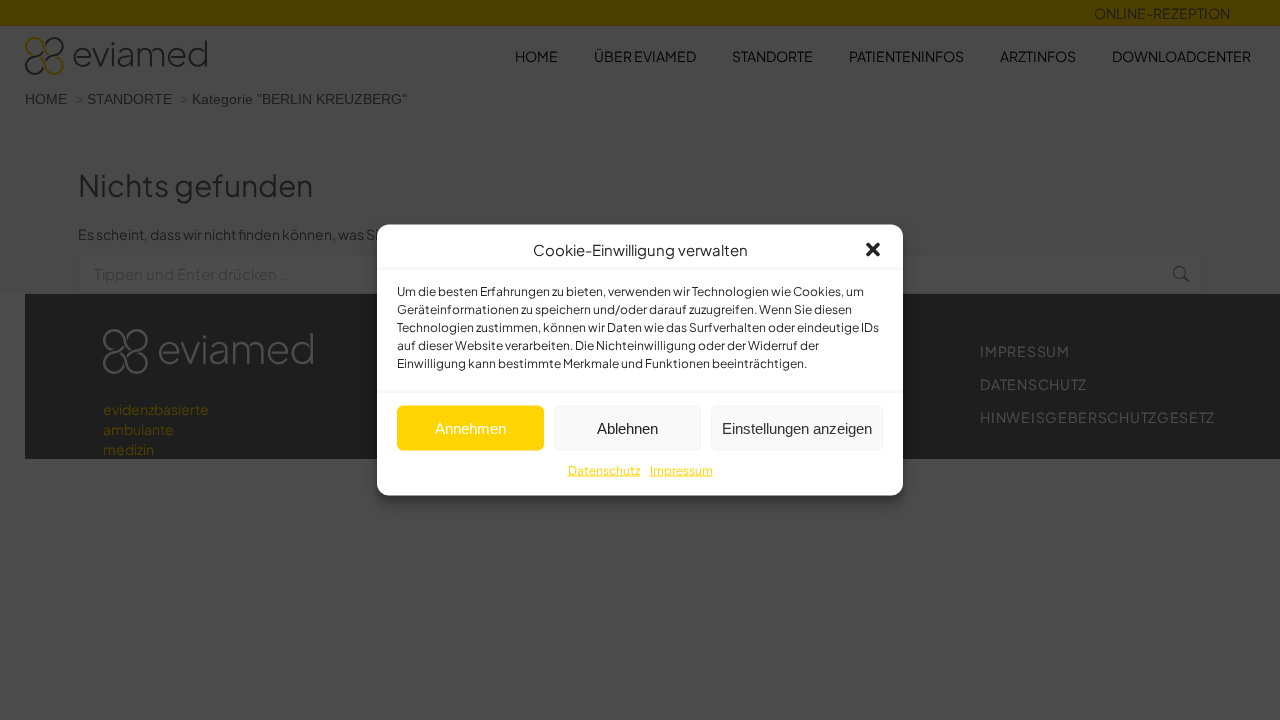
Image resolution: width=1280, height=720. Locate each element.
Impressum (681, 470)
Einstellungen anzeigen (797, 427)
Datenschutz (604, 470)
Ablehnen (627, 427)
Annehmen (470, 427)
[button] (873, 250)
